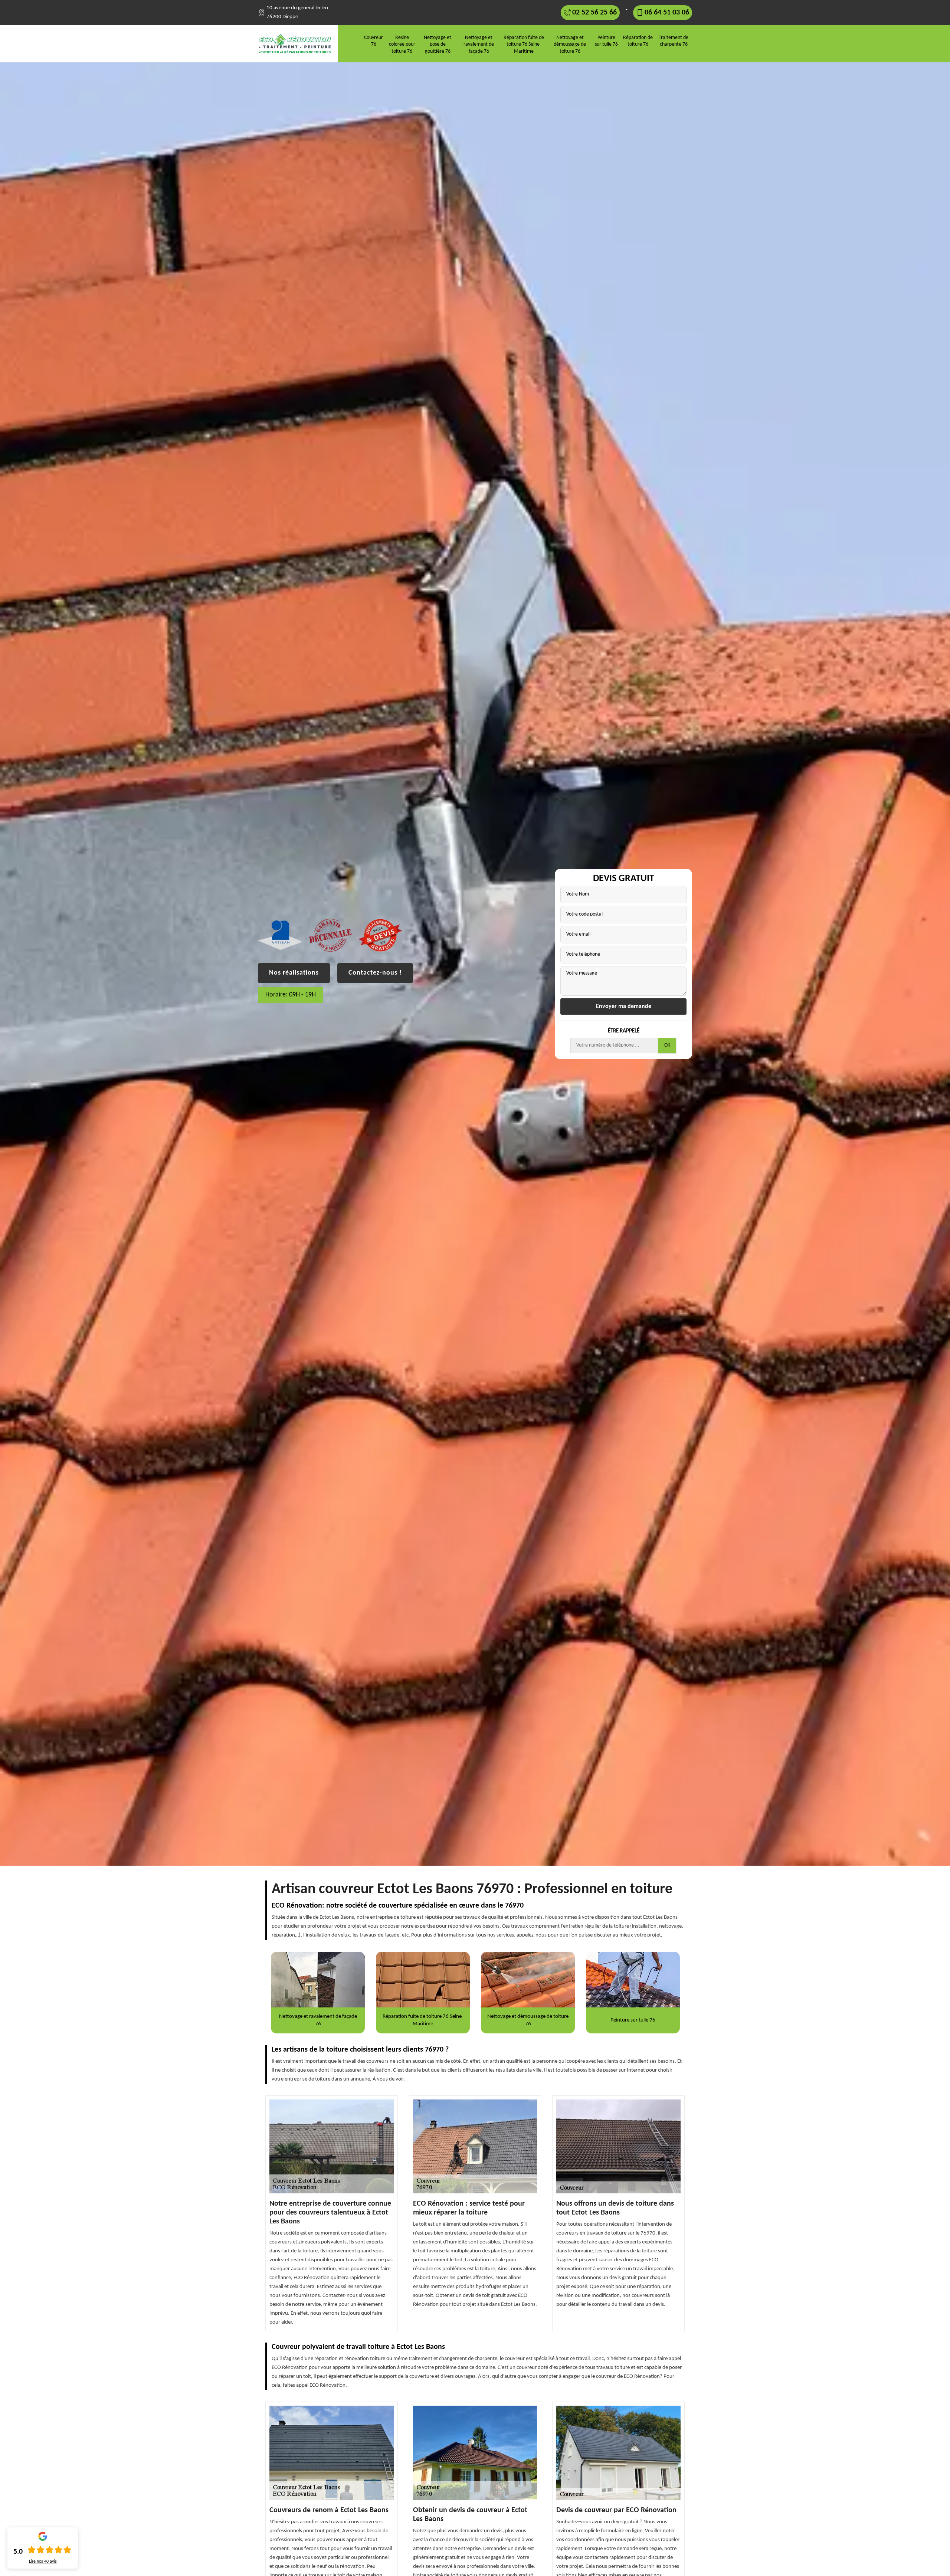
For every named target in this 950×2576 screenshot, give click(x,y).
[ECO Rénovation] (298, 44)
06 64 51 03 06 (667, 13)
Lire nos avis (43, 2562)
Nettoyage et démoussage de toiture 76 (570, 44)
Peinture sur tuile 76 (606, 41)
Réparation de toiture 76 (638, 41)
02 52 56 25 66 (594, 13)
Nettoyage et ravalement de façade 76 (479, 44)
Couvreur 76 (374, 41)
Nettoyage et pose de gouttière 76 (438, 44)
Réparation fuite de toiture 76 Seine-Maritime (524, 44)
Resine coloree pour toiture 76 (402, 44)
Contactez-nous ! (375, 973)
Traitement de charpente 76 (674, 41)
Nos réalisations (294, 973)
